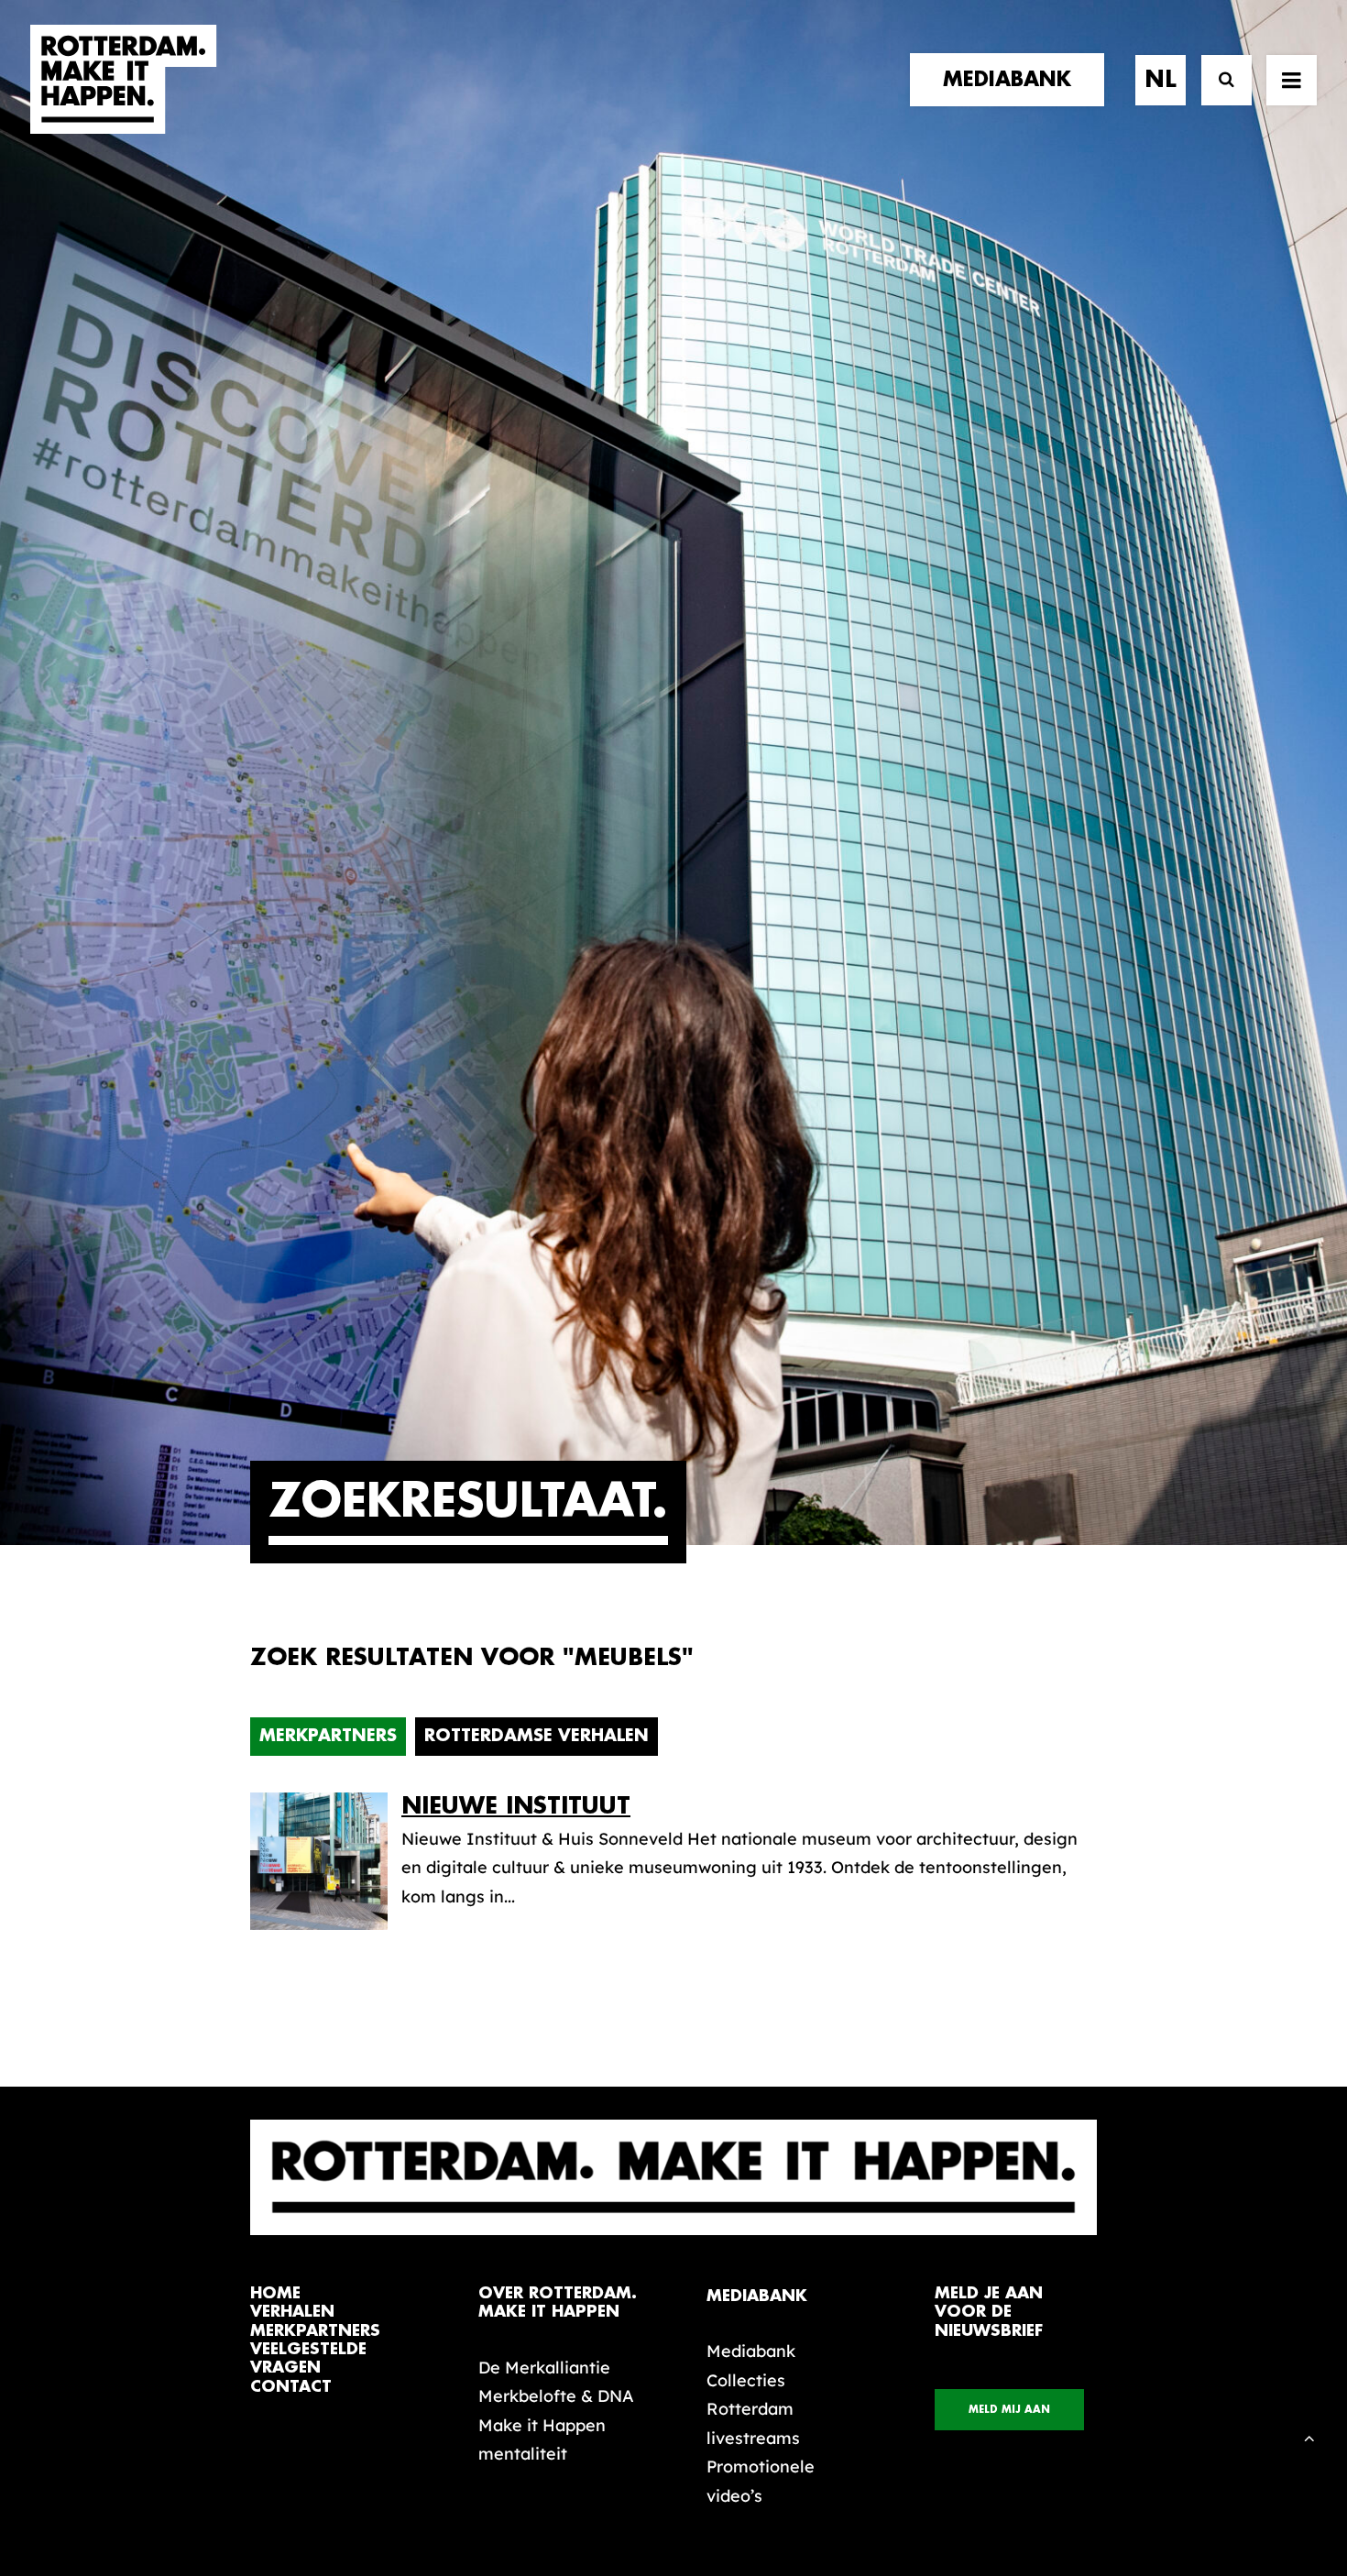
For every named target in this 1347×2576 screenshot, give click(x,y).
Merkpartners (328, 1736)
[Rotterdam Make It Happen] (124, 80)
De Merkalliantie (544, 2368)
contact (291, 2387)
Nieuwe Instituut (516, 1806)
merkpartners (315, 2331)
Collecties (746, 2380)
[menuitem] (1013, 80)
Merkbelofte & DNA (556, 2396)
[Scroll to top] (1309, 2436)
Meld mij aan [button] (1009, 2410)
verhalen (292, 2312)
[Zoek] (1218, 80)
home (275, 2293)
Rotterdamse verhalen (537, 1736)
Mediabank (751, 2351)
